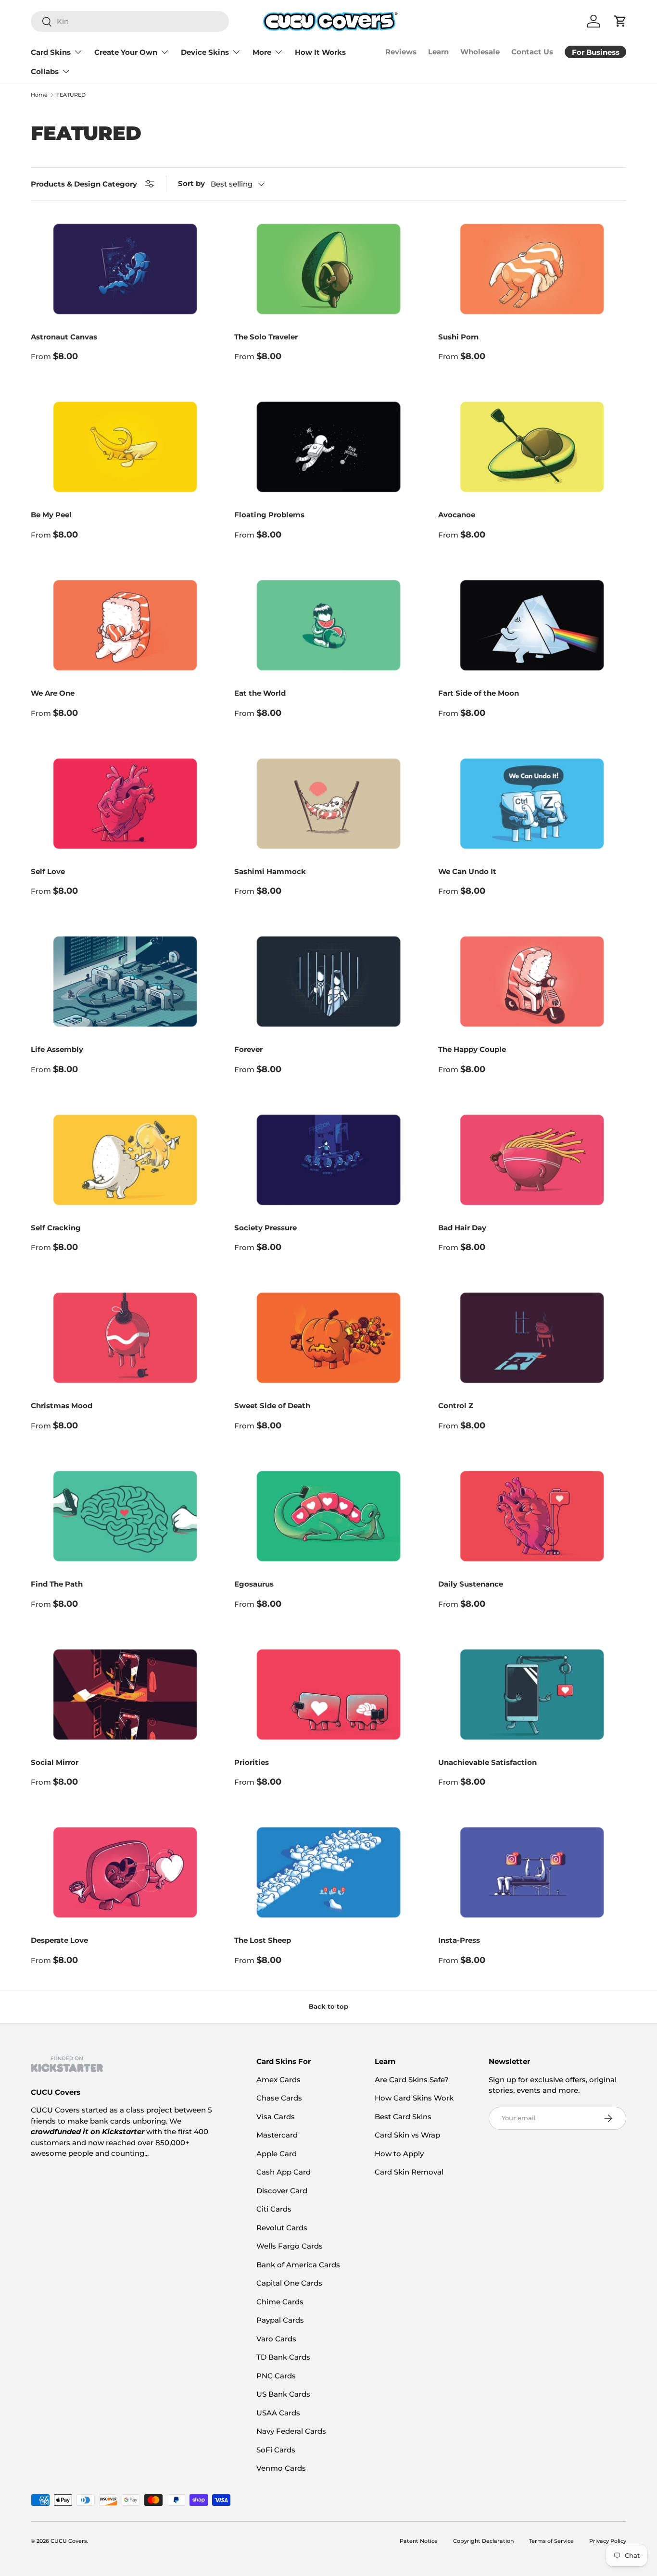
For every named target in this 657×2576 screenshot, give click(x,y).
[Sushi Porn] (532, 269)
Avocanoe (457, 515)
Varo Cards (276, 2339)
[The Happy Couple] (532, 982)
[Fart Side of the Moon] (532, 625)
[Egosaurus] (328, 1516)
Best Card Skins (403, 2117)
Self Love (48, 871)
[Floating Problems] (328, 447)
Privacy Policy (608, 2541)
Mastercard (277, 2135)
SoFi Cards (276, 2450)
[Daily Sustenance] (532, 1516)
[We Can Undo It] (532, 804)
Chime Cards (280, 2302)
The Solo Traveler (266, 337)
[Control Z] (532, 1338)
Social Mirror (55, 1762)
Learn (438, 52)
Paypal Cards (280, 2320)
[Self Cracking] (125, 1160)
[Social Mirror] (125, 1694)
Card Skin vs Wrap (407, 2135)
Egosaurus (254, 1584)
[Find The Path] (125, 1516)
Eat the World (260, 693)
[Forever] (328, 982)
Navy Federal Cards (291, 2431)
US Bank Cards (283, 2394)
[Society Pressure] (328, 1160)
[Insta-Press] (532, 1872)
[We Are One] (125, 625)
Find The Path (57, 1584)
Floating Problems (269, 515)
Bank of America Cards (298, 2265)
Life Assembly (57, 1049)
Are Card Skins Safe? (412, 2080)
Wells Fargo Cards (290, 2246)
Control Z (456, 1406)
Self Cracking (56, 1228)
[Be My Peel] (125, 447)
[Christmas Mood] (125, 1338)
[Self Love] (125, 804)
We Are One (53, 693)
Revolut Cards (282, 2228)
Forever (248, 1049)
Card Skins (51, 52)
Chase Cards (279, 2098)
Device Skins (205, 52)
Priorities (252, 1762)
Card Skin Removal (409, 2172)
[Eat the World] (328, 625)
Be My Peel (51, 515)
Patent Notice (419, 2541)
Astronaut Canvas (64, 337)
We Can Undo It (467, 871)
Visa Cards (276, 2117)
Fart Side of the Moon (479, 693)
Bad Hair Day (462, 1228)
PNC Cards (276, 2376)
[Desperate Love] (125, 1872)
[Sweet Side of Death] (328, 1338)
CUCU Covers (69, 2541)
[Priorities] (328, 1694)
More (262, 52)
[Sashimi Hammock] (328, 804)
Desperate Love (59, 1940)
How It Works (320, 52)
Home (39, 95)
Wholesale (480, 52)
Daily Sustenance (471, 1584)
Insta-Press (459, 1940)
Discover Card (282, 2191)
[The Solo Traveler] (328, 269)
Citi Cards (274, 2209)
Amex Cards (278, 2080)
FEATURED (71, 95)
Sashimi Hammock (270, 871)
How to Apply (399, 2154)
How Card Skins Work (414, 2098)
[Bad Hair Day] (532, 1160)
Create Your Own (126, 52)
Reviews (401, 52)
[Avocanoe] (532, 447)
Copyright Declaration (483, 2541)
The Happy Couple (472, 1049)
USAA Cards (278, 2413)
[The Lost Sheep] (328, 1872)
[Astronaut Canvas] (125, 269)
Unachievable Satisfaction (487, 1762)
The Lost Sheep (263, 1940)
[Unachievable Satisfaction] (532, 1694)
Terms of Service (551, 2541)
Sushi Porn (458, 337)
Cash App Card (284, 2172)
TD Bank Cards (283, 2357)
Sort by (191, 183)
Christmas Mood (62, 1406)
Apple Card (277, 2154)
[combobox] (130, 21)
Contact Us (532, 52)
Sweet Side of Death (272, 1406)
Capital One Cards (289, 2283)
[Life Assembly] (125, 982)
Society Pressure (265, 1228)
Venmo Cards (281, 2468)
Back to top (328, 2006)
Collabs (45, 71)
